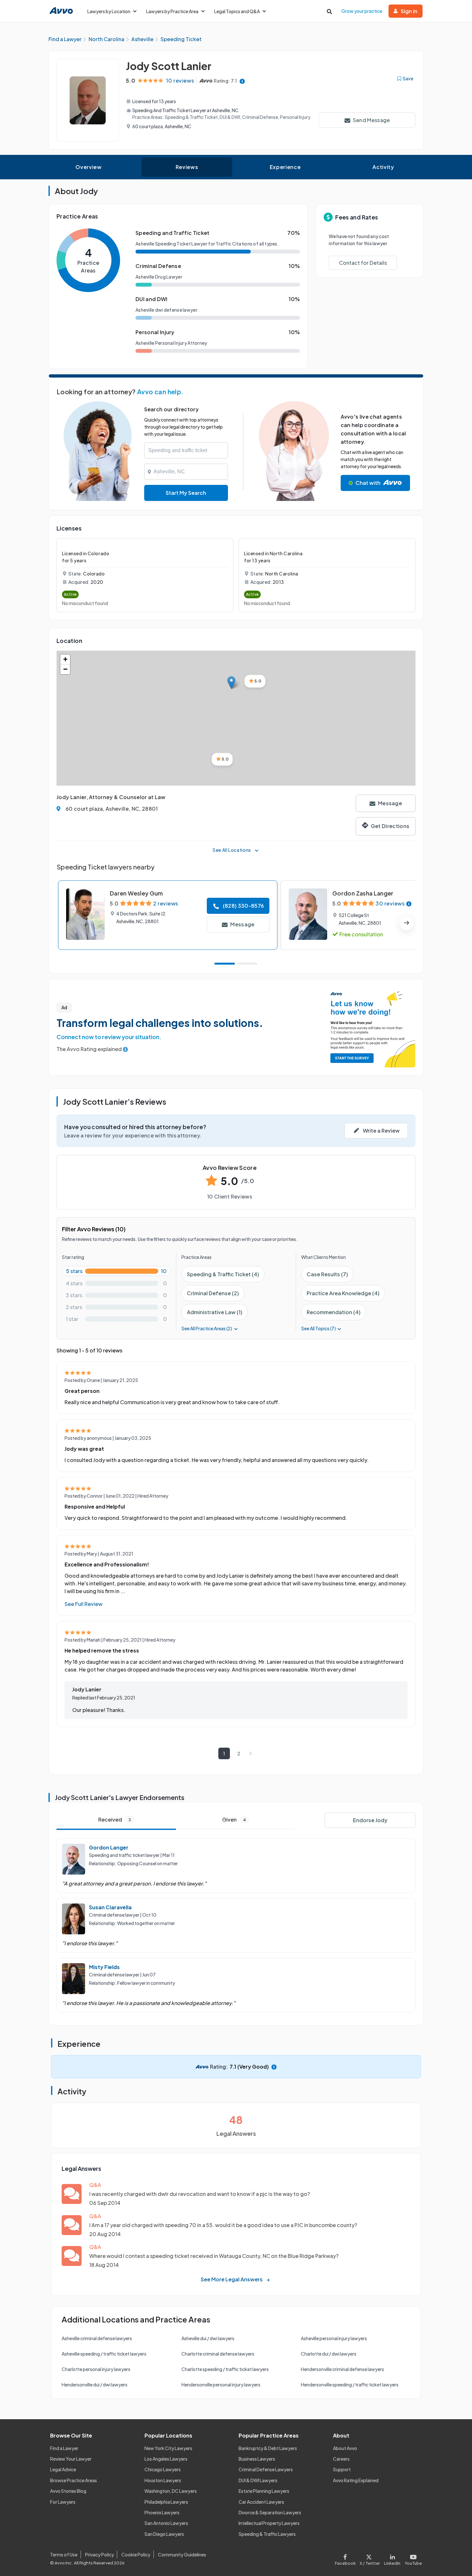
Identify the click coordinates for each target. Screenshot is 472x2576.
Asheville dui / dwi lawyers (208, 2338)
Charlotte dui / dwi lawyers (329, 2354)
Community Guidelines (182, 2554)
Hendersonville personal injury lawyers (221, 2384)
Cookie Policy (136, 2554)
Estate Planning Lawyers (264, 2491)
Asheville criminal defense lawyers (97, 2338)
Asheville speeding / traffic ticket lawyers (104, 2354)
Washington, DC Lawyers (171, 2491)
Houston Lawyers (163, 2480)
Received (115, 1819)
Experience (285, 167)
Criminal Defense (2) (213, 1293)
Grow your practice (362, 11)
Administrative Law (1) (215, 1312)
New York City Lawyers (168, 2448)
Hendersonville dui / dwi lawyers (95, 2384)
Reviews (187, 167)
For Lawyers (63, 2502)
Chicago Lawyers (163, 2469)
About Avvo (345, 2448)
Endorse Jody (370, 1820)
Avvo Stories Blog (68, 2491)
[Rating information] (242, 81)
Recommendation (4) (334, 1312)
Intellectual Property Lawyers (269, 2523)
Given (234, 1819)
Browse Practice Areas (74, 2480)
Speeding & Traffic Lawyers (267, 2534)
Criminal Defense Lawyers (266, 2469)
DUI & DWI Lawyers (258, 2480)
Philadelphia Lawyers (166, 2502)
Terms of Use (64, 2554)
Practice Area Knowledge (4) (343, 1293)
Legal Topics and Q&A (237, 11)
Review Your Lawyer (71, 2459)
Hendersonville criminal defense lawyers (342, 2369)
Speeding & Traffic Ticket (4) (223, 1274)
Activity (383, 167)
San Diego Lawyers (164, 2534)
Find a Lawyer (64, 2448)
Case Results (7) (327, 1274)
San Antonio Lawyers (166, 2523)
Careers (341, 2459)
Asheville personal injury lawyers (334, 2338)
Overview (88, 167)
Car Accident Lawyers (261, 2502)
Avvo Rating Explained (356, 2480)
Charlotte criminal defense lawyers (218, 2354)
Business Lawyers (257, 2459)
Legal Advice (63, 2469)
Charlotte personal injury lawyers (96, 2369)
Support (342, 2469)
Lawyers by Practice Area (172, 11)
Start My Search (186, 493)
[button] (231, 683)
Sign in (409, 11)
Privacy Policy (100, 2554)
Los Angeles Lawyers (166, 2459)
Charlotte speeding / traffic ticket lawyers (225, 2369)
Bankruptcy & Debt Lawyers (268, 2448)
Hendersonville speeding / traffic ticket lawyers (350, 2384)
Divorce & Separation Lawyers (270, 2512)
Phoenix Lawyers (162, 2512)
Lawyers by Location (109, 11)
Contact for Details (363, 263)
